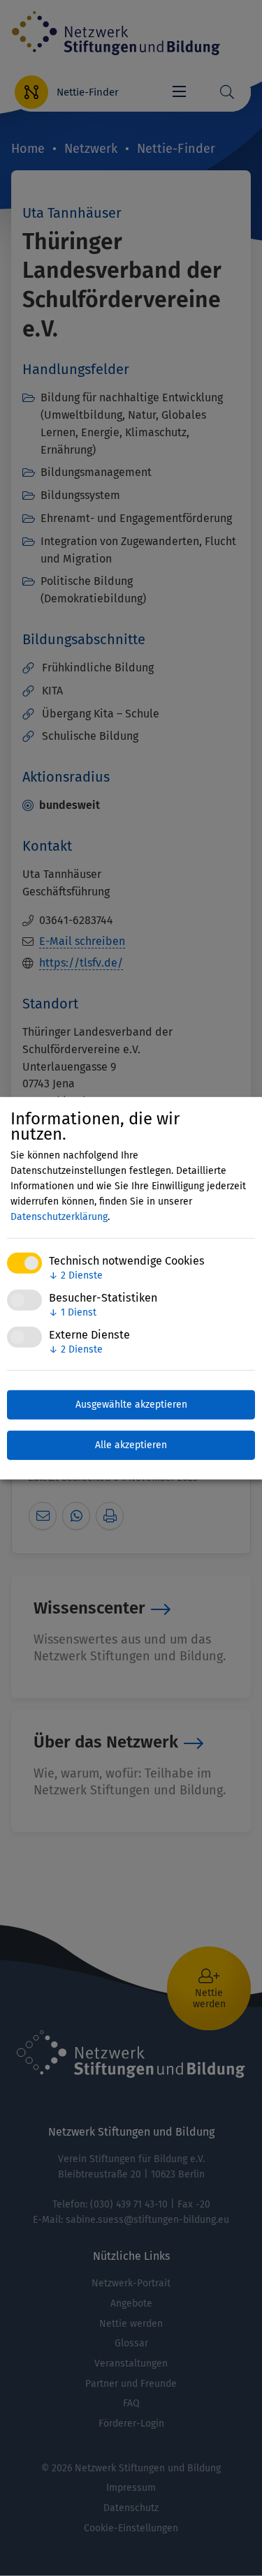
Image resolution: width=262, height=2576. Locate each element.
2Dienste (76, 1275)
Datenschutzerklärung (59, 1217)
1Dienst (73, 1312)
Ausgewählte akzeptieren (131, 1405)
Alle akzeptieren (131, 1445)
